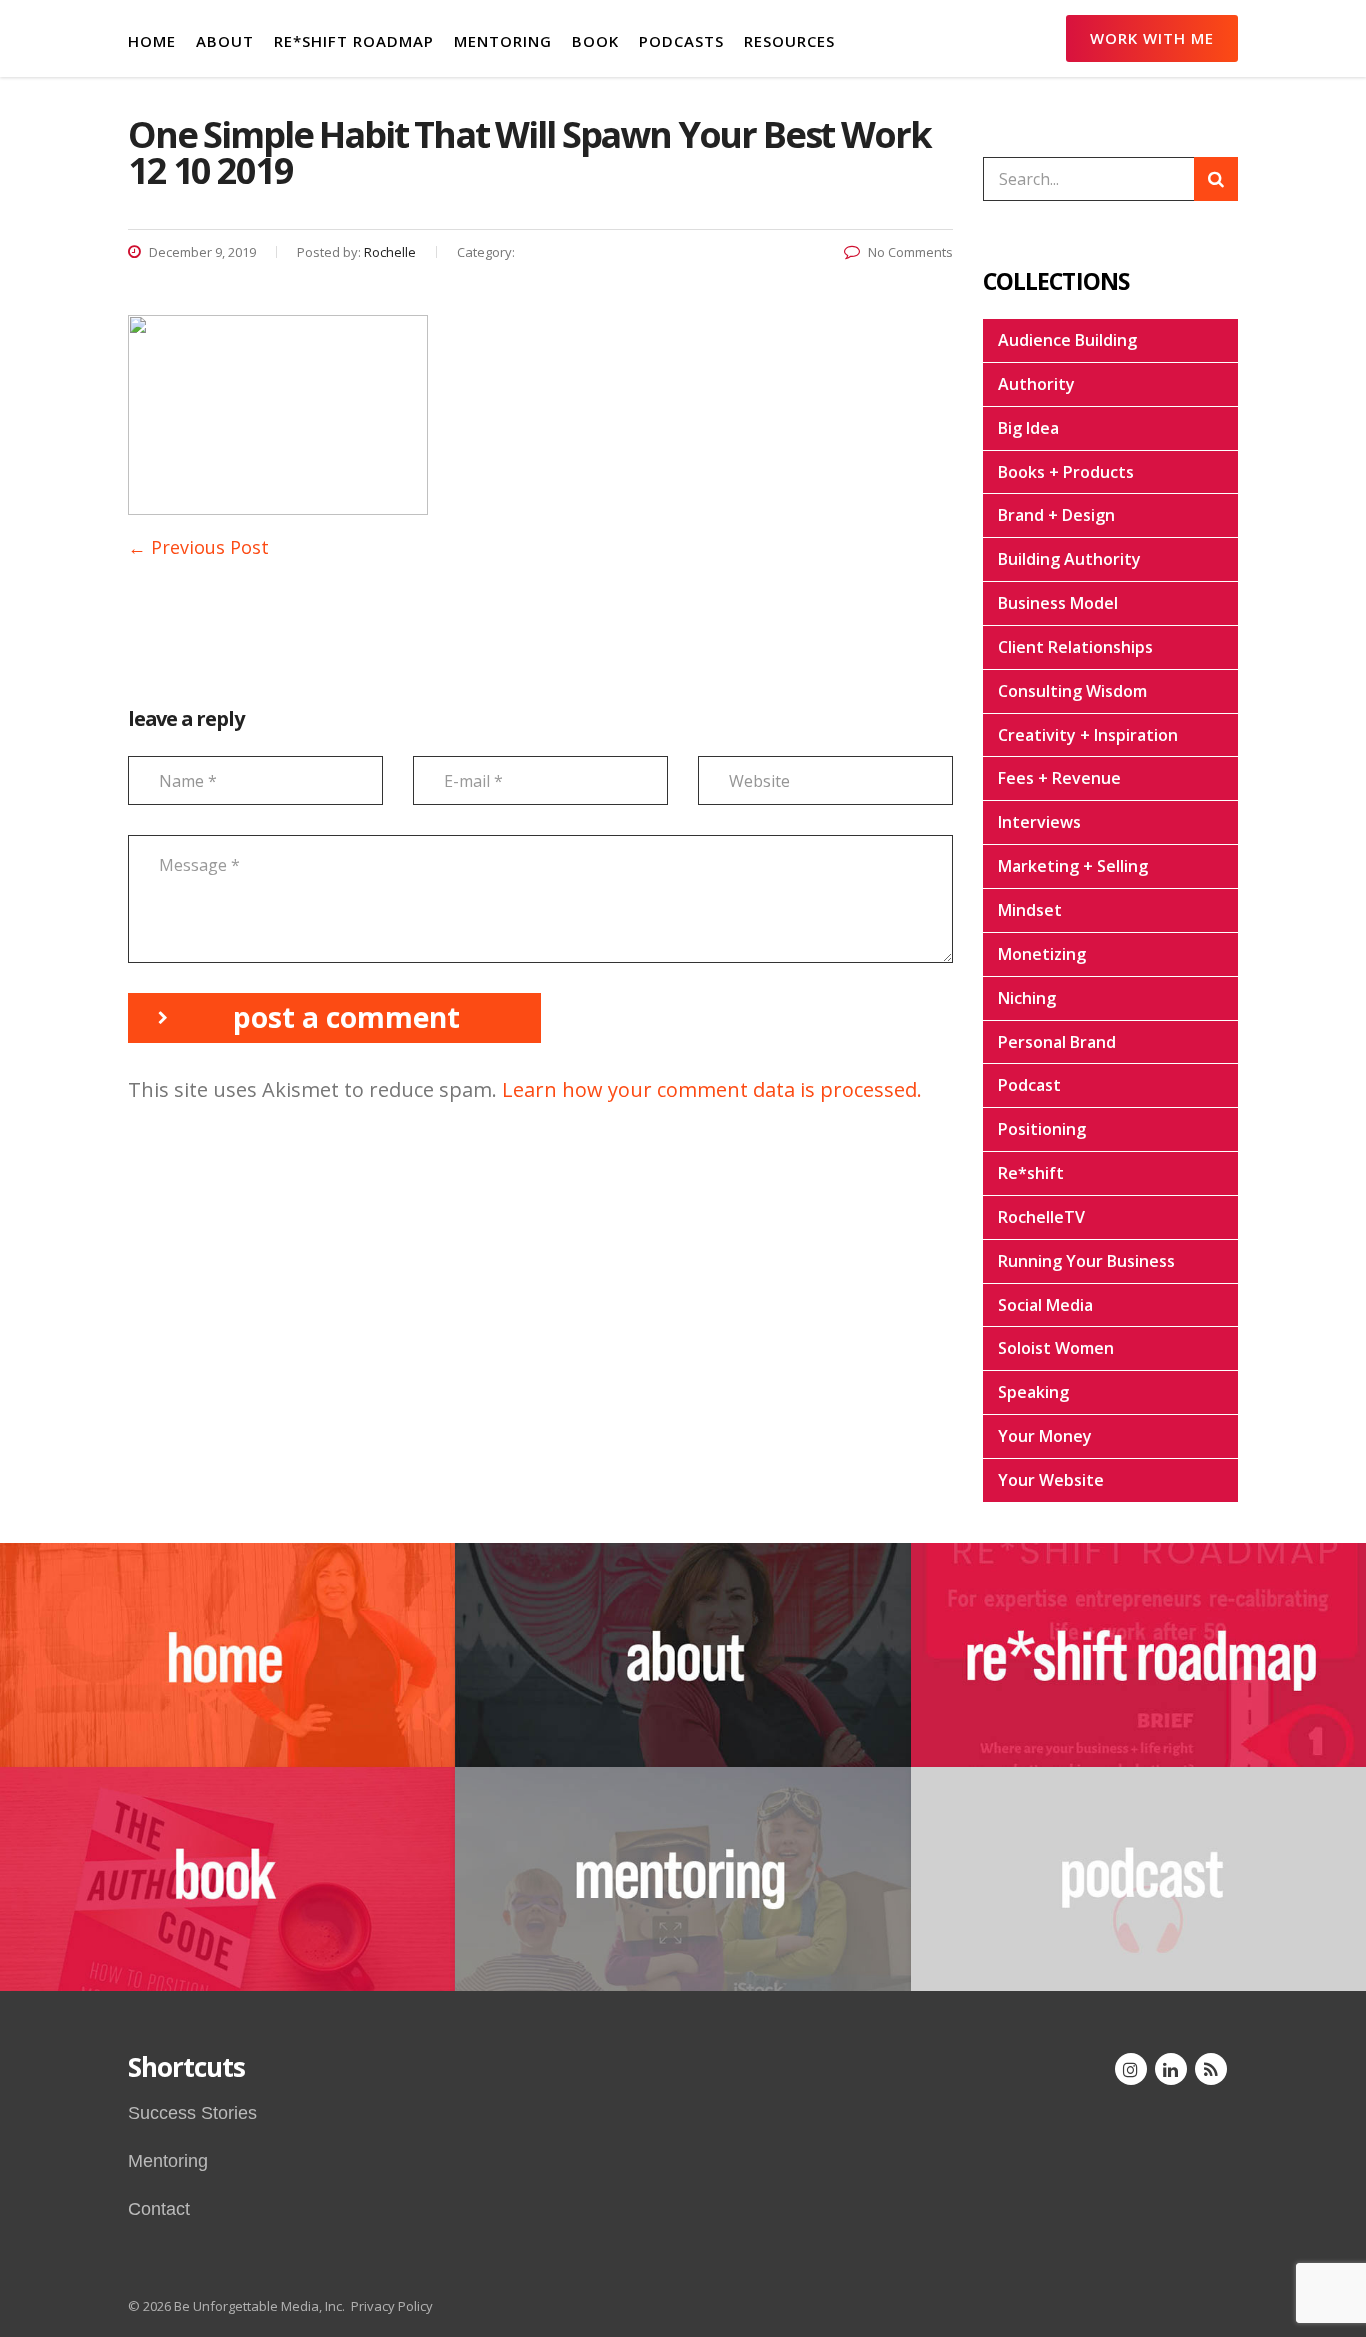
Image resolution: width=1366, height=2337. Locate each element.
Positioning (1042, 1129)
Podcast (1029, 1085)
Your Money (1045, 1436)
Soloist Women (1056, 1348)
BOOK (595, 41)
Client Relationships (1075, 647)
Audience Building (1067, 340)
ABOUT (225, 41)
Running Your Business (1086, 1261)
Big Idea (1028, 428)
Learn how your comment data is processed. (712, 1089)
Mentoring (168, 2161)
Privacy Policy (392, 2306)
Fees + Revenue (1059, 778)
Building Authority (1069, 559)
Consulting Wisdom (1072, 691)
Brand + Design (1056, 515)
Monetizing (1042, 954)
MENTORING (503, 41)
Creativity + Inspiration (1088, 735)
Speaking (1033, 1392)
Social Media (1045, 1305)
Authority (1036, 384)
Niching (1027, 998)
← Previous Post (198, 547)
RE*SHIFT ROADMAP (354, 41)
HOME (152, 41)
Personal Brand (1057, 1042)
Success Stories (192, 2113)
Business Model (1058, 603)
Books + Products (1066, 472)
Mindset (1030, 910)
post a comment (346, 1017)
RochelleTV (1041, 1217)
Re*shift (1031, 1173)
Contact (159, 2209)
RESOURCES (789, 41)
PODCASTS (681, 41)
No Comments (910, 252)
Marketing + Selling (1073, 866)
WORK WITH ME (1152, 38)
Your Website (1051, 1480)
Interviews (1039, 822)
